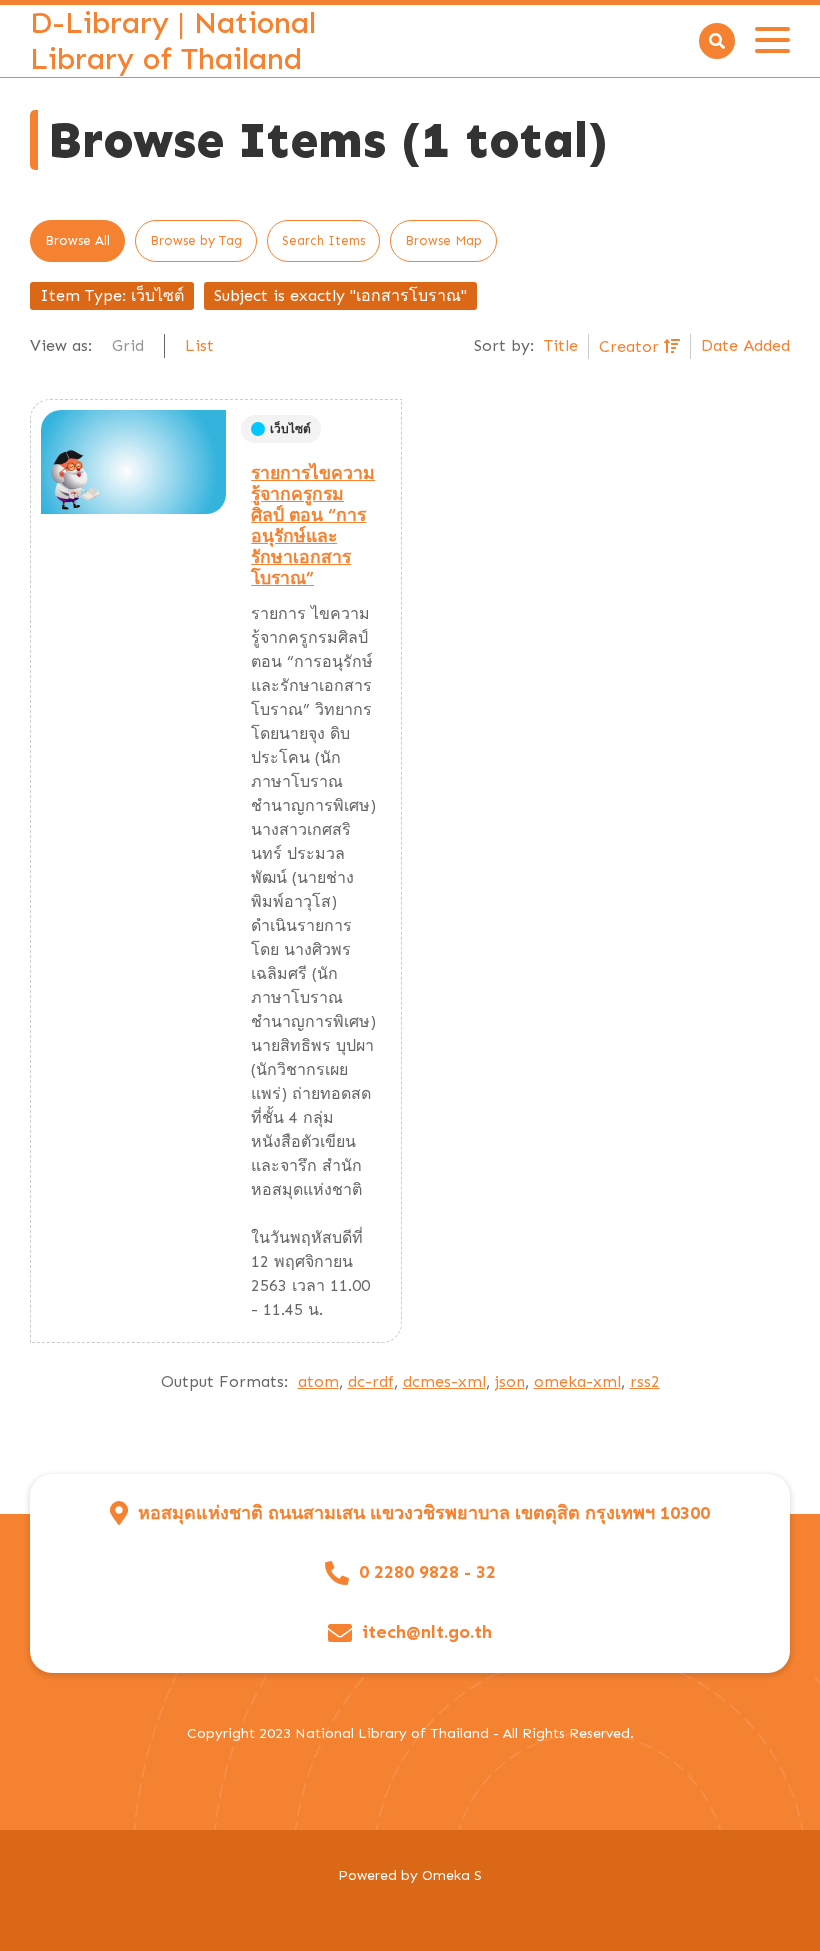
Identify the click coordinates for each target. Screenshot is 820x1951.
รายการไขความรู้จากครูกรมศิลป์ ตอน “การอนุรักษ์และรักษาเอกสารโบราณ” (313, 526)
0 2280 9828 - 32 (427, 1572)
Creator (631, 346)
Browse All (77, 240)
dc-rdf (371, 1381)
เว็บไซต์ (290, 429)
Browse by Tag (196, 240)
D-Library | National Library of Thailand (173, 41)
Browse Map (443, 240)
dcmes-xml (444, 1381)
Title (561, 345)
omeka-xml (577, 1381)
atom (318, 1381)
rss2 (645, 1381)
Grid (128, 345)
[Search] (717, 41)
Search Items (323, 240)
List (199, 345)
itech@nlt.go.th (427, 1632)
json (510, 1381)
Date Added (745, 345)
